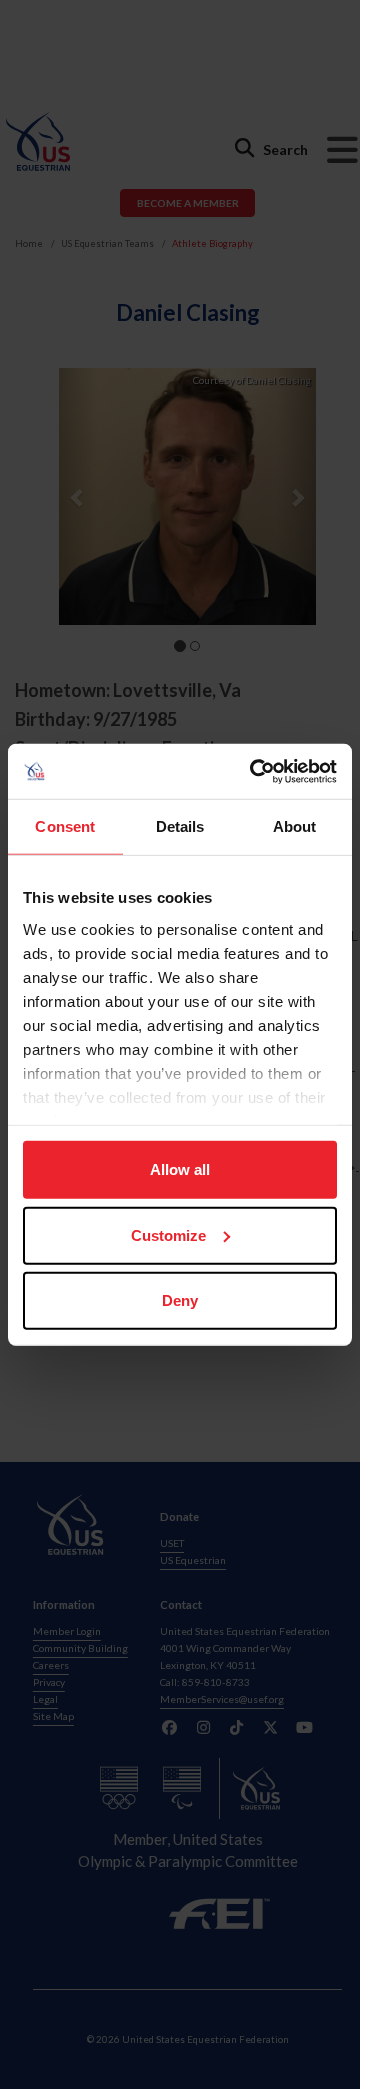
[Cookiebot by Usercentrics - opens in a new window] (254, 771)
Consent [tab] (65, 826)
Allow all (180, 1169)
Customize (168, 1234)
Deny (180, 1300)
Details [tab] (180, 826)
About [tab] (295, 826)
